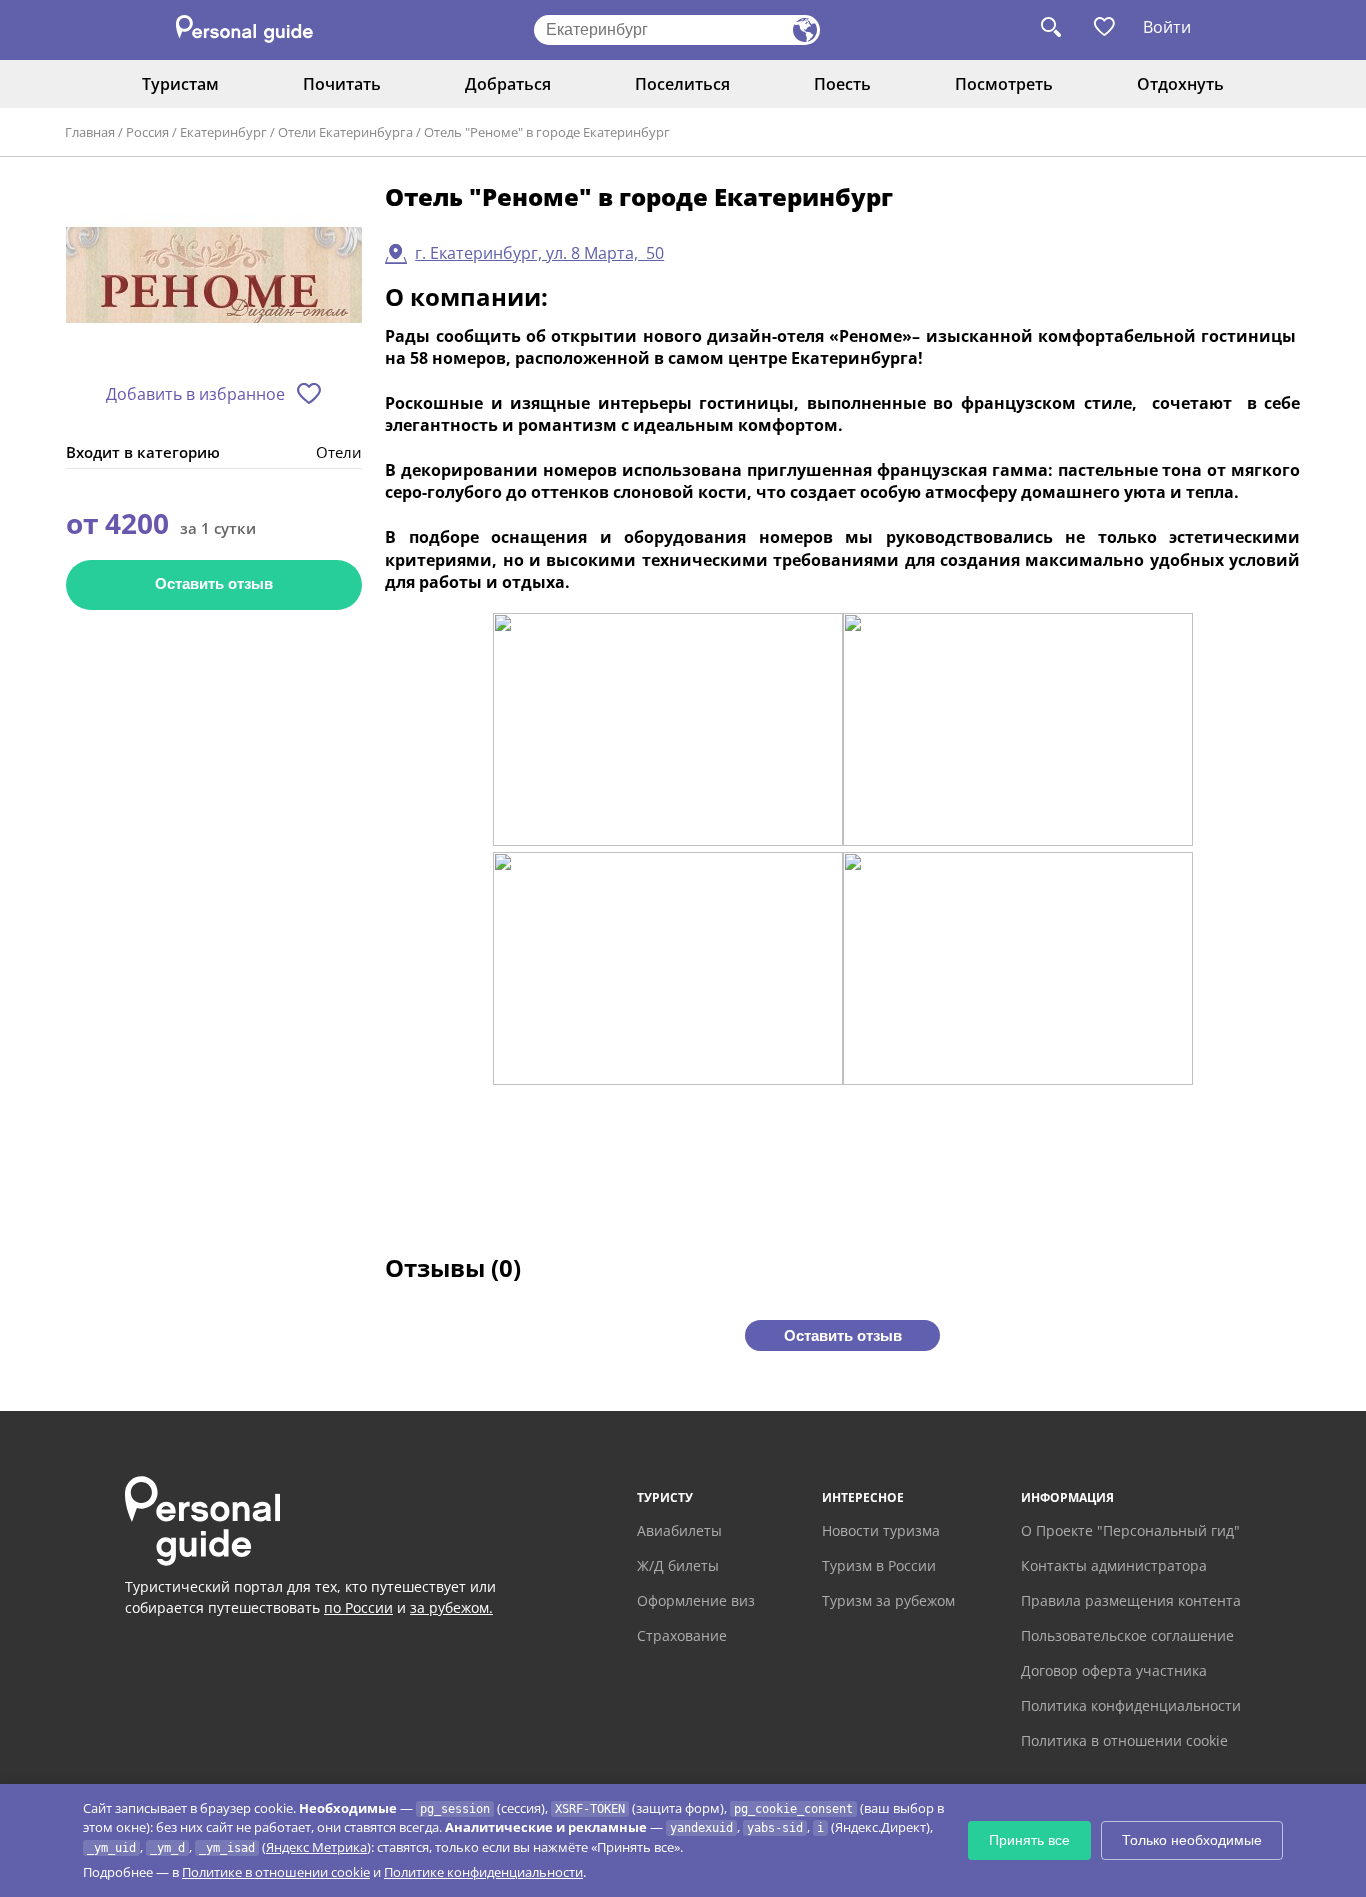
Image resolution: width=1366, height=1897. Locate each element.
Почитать (342, 84)
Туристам (180, 84)
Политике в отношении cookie (276, 1872)
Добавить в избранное (195, 394)
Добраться (508, 84)
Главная (90, 132)
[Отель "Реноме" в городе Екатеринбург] (214, 276)
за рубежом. (451, 1607)
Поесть (842, 84)
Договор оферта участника (1114, 1670)
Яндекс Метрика (316, 1847)
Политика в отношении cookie (1124, 1740)
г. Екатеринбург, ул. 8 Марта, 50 (539, 253)
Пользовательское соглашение (1127, 1635)
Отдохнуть (1180, 84)
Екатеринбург (223, 132)
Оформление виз (696, 1600)
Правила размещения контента (1131, 1600)
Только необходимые (1192, 1840)
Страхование (682, 1635)
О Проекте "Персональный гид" (1130, 1530)
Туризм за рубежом (888, 1600)
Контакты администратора (1114, 1565)
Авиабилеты (679, 1530)
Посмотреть (1004, 84)
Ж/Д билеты (678, 1565)
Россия (147, 132)
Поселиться (682, 84)
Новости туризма (881, 1530)
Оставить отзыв (214, 583)
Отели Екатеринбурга (345, 132)
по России (358, 1607)
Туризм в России (879, 1565)
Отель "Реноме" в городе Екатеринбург (547, 132)
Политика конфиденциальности (1131, 1705)
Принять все (1029, 1840)
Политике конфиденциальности (483, 1872)
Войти (1167, 27)
